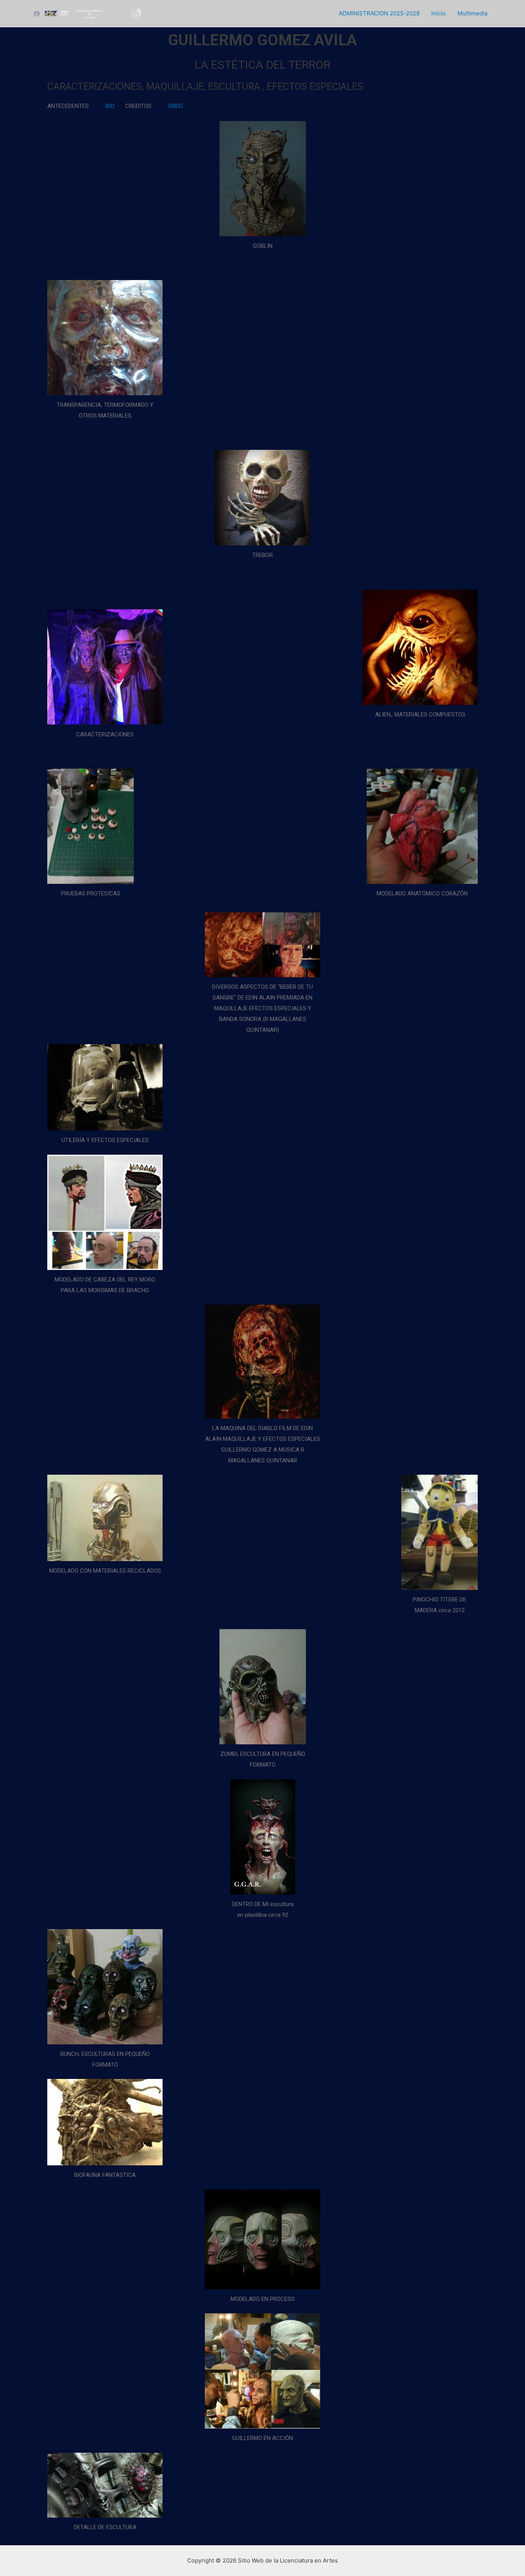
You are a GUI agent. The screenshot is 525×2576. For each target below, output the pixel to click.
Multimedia (472, 13)
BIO (110, 106)
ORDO (176, 106)
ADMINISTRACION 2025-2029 (379, 13)
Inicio (439, 13)
